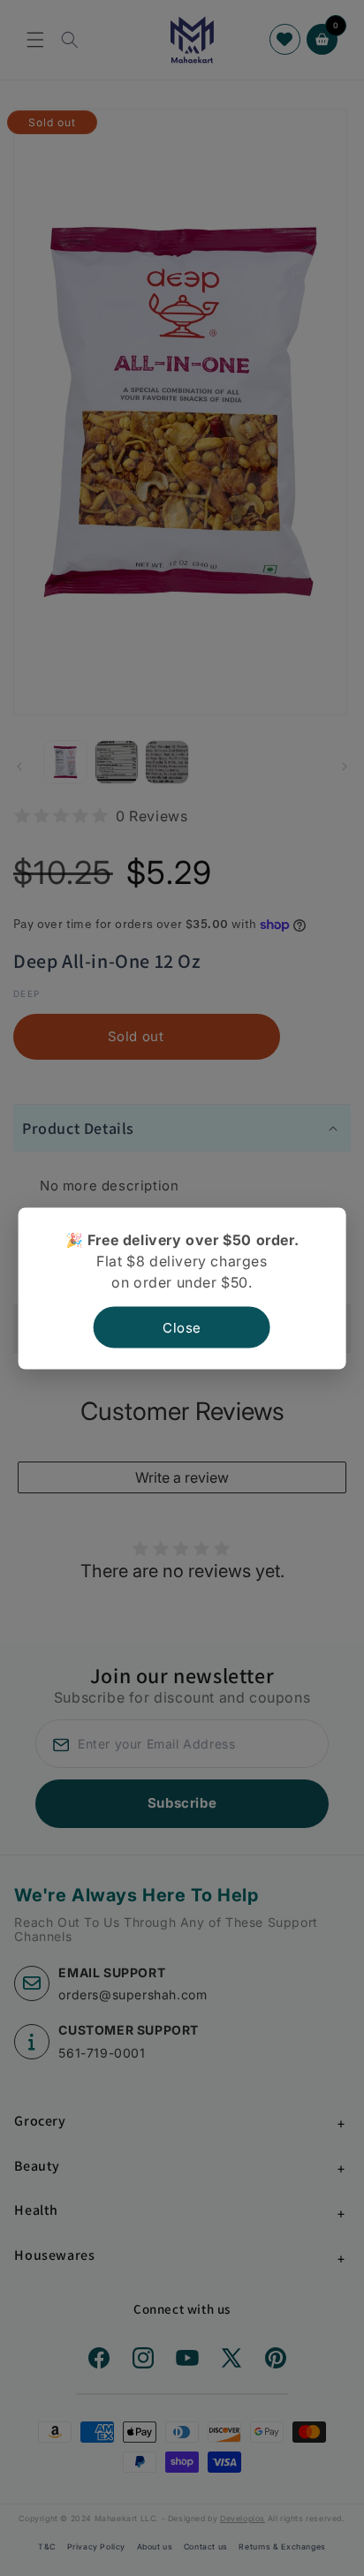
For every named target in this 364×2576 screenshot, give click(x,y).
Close (182, 1327)
